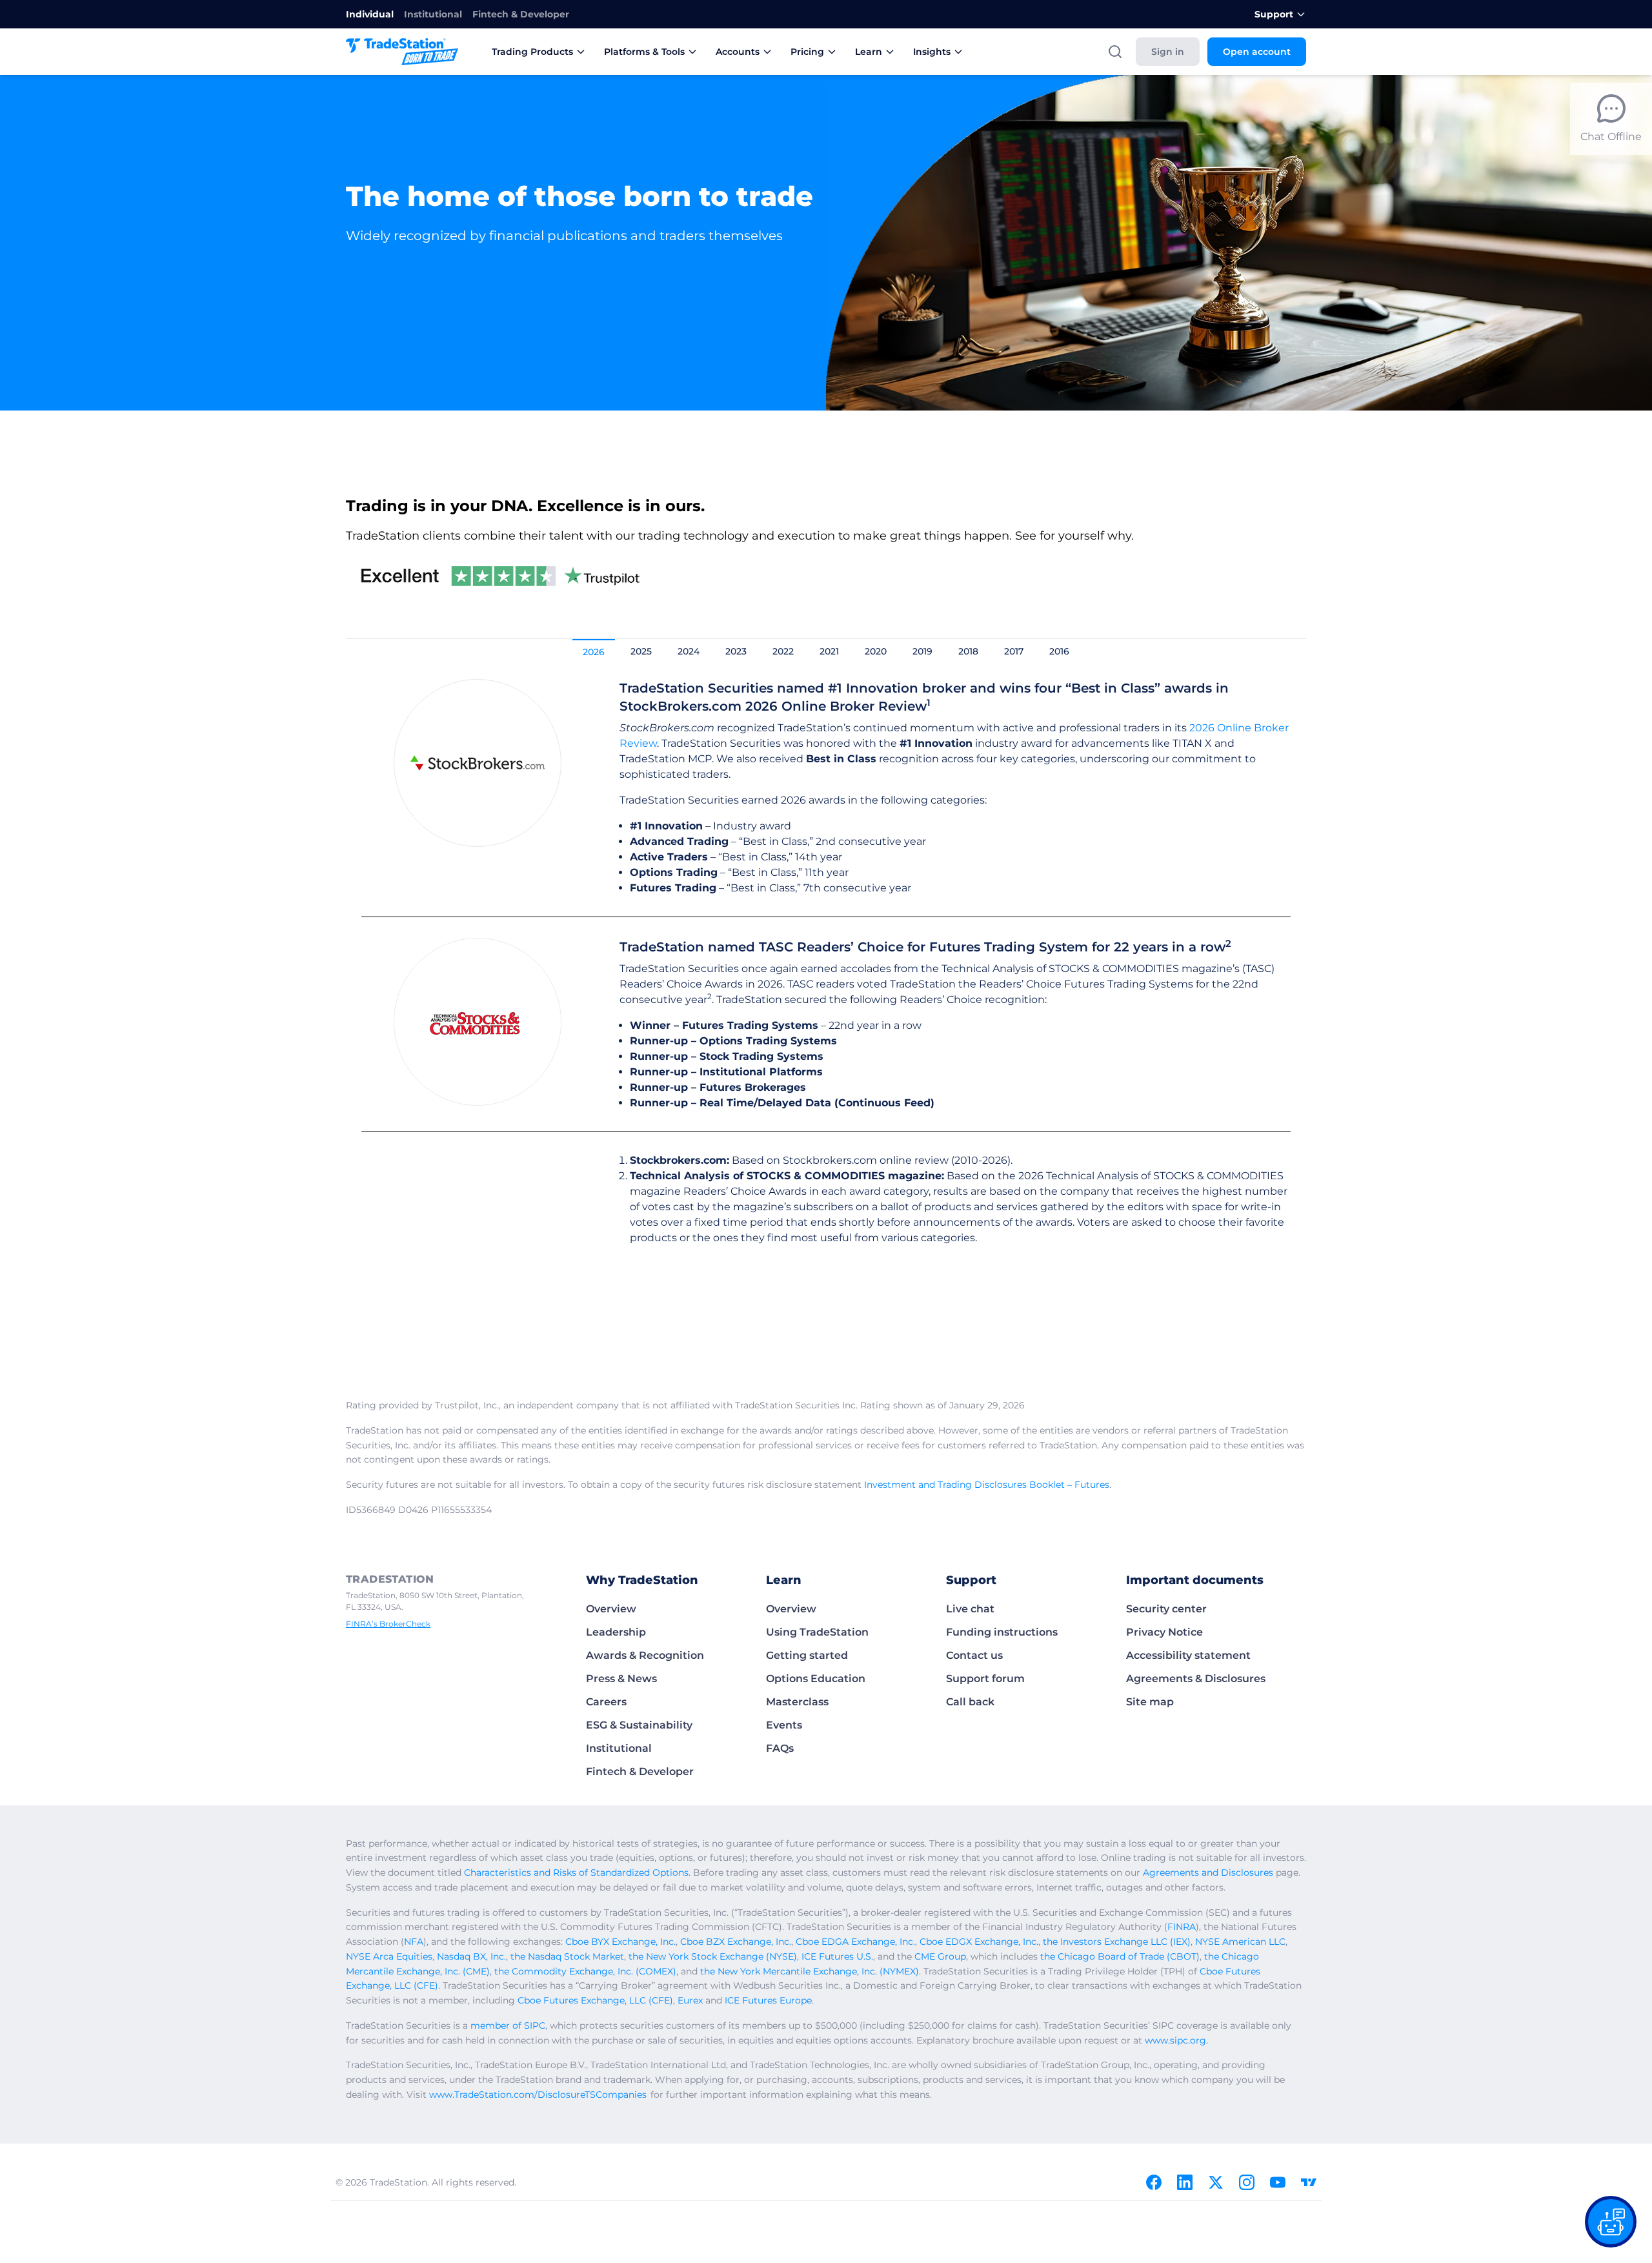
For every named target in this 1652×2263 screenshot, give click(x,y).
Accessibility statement (1188, 1655)
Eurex (690, 2000)
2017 (1014, 651)
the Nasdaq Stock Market (567, 1956)
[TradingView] (1309, 2182)
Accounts (738, 52)
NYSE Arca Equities (389, 1956)
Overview (611, 1609)
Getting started (807, 1655)
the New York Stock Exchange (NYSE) (713, 1956)
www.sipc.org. (1176, 2040)
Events (784, 1725)
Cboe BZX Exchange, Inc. (736, 1942)
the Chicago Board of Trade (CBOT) (1120, 1956)
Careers (606, 1702)
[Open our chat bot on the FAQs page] (1611, 2222)
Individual (370, 14)
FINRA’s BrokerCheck (388, 1624)
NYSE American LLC (1240, 1942)
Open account (1257, 52)
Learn (869, 52)
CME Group (940, 1956)
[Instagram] (1247, 2182)
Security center (1166, 1609)
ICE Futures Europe (768, 2000)
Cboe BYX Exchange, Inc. (620, 1942)
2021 (829, 651)
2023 (736, 651)
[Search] (1115, 52)
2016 (1059, 651)
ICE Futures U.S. (837, 1956)
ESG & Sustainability (639, 1725)
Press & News (621, 1679)
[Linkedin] (1185, 2182)
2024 (689, 651)
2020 (876, 651)
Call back (970, 1702)
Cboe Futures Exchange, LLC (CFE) (595, 2000)
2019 (922, 651)
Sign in (1168, 52)
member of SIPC (508, 2025)
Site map (1150, 1702)
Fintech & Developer (521, 14)
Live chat (970, 1609)
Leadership (616, 1632)
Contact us (974, 1655)
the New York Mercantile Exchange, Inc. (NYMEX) (810, 1971)
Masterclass (797, 1702)
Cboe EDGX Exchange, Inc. (979, 1942)
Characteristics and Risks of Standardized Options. (577, 1872)
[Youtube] (1278, 2182)
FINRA (1182, 1927)
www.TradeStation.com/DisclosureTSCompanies (538, 2095)
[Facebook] (1154, 2182)
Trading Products (532, 52)
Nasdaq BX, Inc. (471, 1956)
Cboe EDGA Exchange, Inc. (855, 1942)
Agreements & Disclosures (1196, 1679)
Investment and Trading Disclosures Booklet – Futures (987, 1485)
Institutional (433, 14)
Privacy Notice (1164, 1632)
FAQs (780, 1748)
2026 (594, 652)
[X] (1216, 2182)
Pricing (807, 52)
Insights (932, 52)
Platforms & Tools (644, 52)
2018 (968, 651)
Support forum (985, 1679)
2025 (641, 651)
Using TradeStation (817, 1632)
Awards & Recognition (645, 1655)
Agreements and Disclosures (1208, 1872)
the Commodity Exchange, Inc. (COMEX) (585, 1971)
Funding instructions (1002, 1632)
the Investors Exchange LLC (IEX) (1117, 1942)
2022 (783, 651)
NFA (414, 1942)
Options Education (816, 1679)
